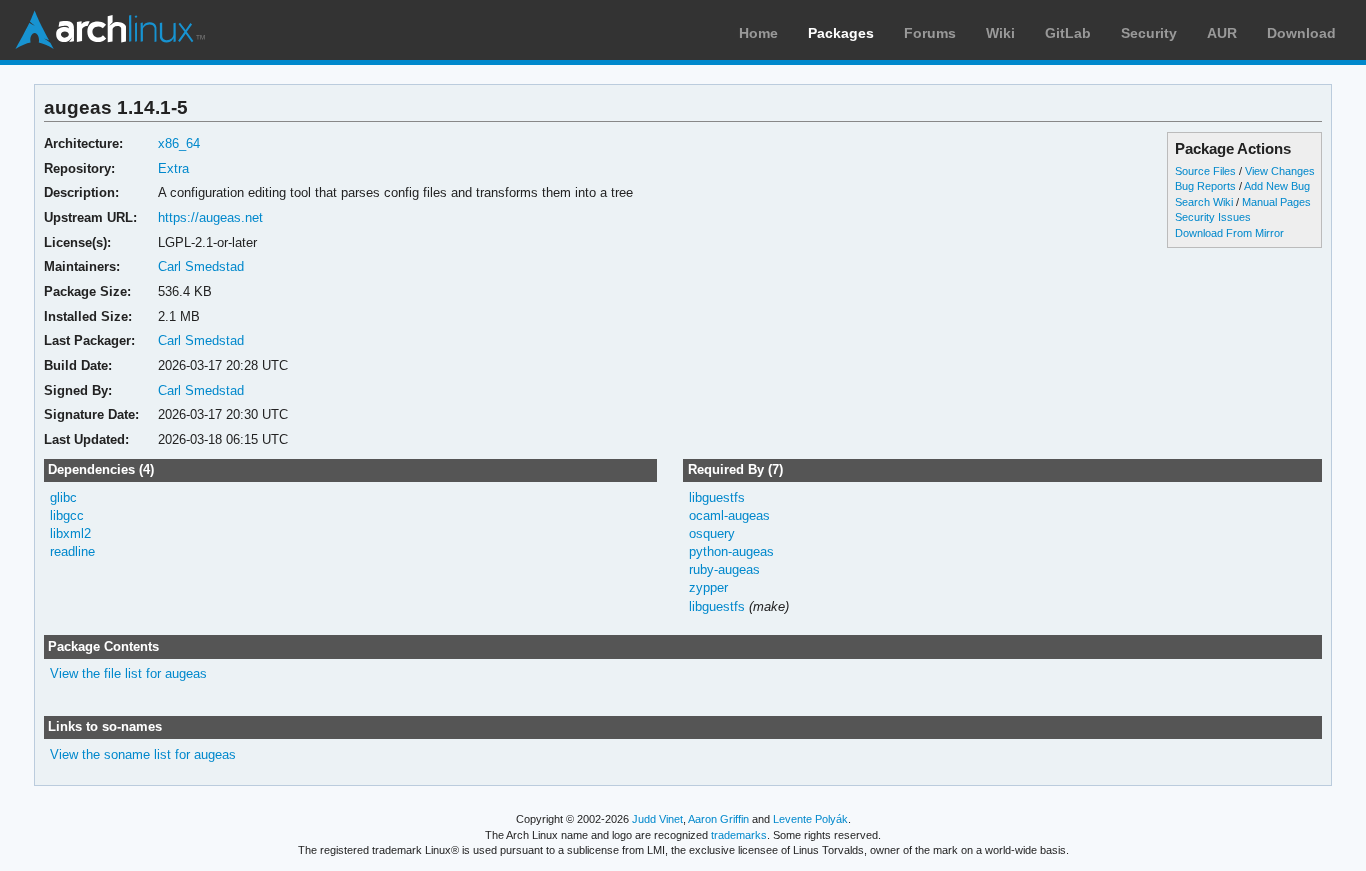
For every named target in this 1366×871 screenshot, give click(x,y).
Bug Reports (1205, 186)
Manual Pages (1276, 202)
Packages (841, 33)
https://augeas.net (210, 217)
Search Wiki (1204, 202)
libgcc (67, 515)
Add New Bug (1277, 186)
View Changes (1280, 171)
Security (1149, 33)
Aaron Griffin (718, 819)
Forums (930, 33)
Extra (173, 168)
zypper (708, 587)
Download (1301, 33)
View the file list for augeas (128, 673)
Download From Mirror (1229, 233)
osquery (712, 533)
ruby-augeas (724, 569)
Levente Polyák (810, 819)
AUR (1222, 33)
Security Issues (1213, 217)
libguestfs (717, 497)
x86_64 (179, 143)
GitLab (1068, 33)
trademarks (739, 835)
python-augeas (731, 551)
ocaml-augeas (729, 515)
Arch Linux (110, 30)
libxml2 (70, 533)
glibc (63, 497)
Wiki (1000, 33)
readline (72, 551)
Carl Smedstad (201, 266)
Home (758, 33)
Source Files (1205, 171)
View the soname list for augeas (143, 754)
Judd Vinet (657, 819)
